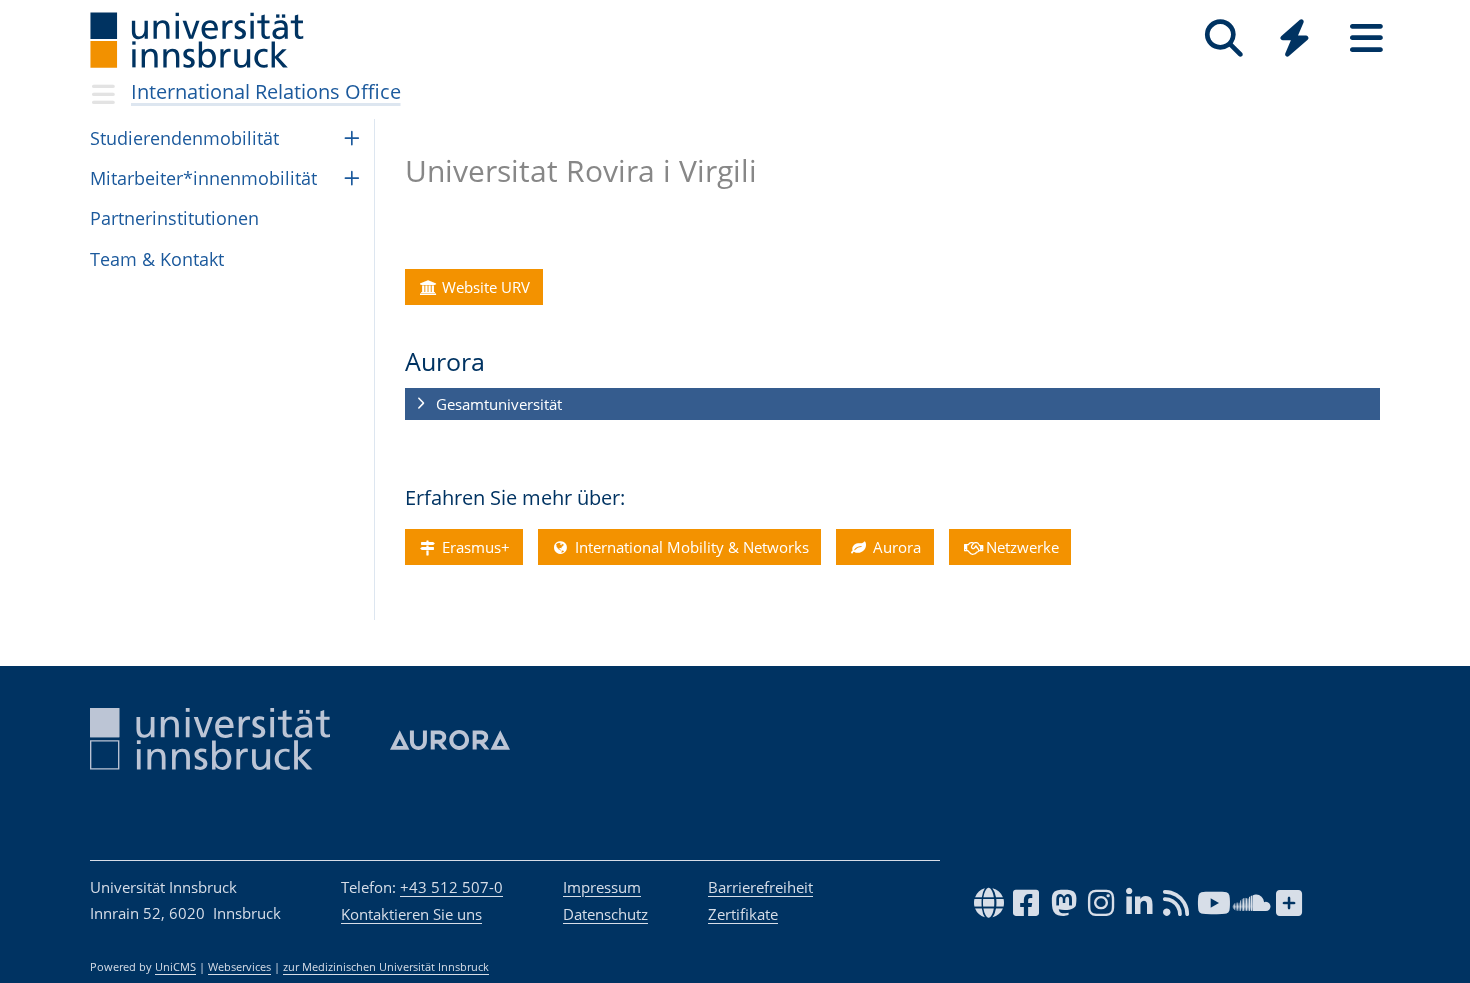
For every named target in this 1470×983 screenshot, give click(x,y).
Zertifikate (743, 914)
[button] (892, 405)
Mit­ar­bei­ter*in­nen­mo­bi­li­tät (203, 178)
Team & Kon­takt (157, 259)
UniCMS (175, 967)
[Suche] (1223, 38)
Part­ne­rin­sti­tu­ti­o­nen (174, 218)
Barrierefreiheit (760, 887)
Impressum (602, 887)
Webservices (239, 967)
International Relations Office (266, 91)
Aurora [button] (895, 547)
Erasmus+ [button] (474, 547)
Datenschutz (605, 914)
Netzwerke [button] (1020, 547)
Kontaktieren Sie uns (411, 914)
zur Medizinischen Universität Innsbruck (386, 967)
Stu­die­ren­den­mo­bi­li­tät (184, 138)
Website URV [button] (484, 287)
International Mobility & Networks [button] (690, 547)
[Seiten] (1366, 38)
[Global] (1295, 40)
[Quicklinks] (1294, 38)
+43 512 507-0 (451, 887)
